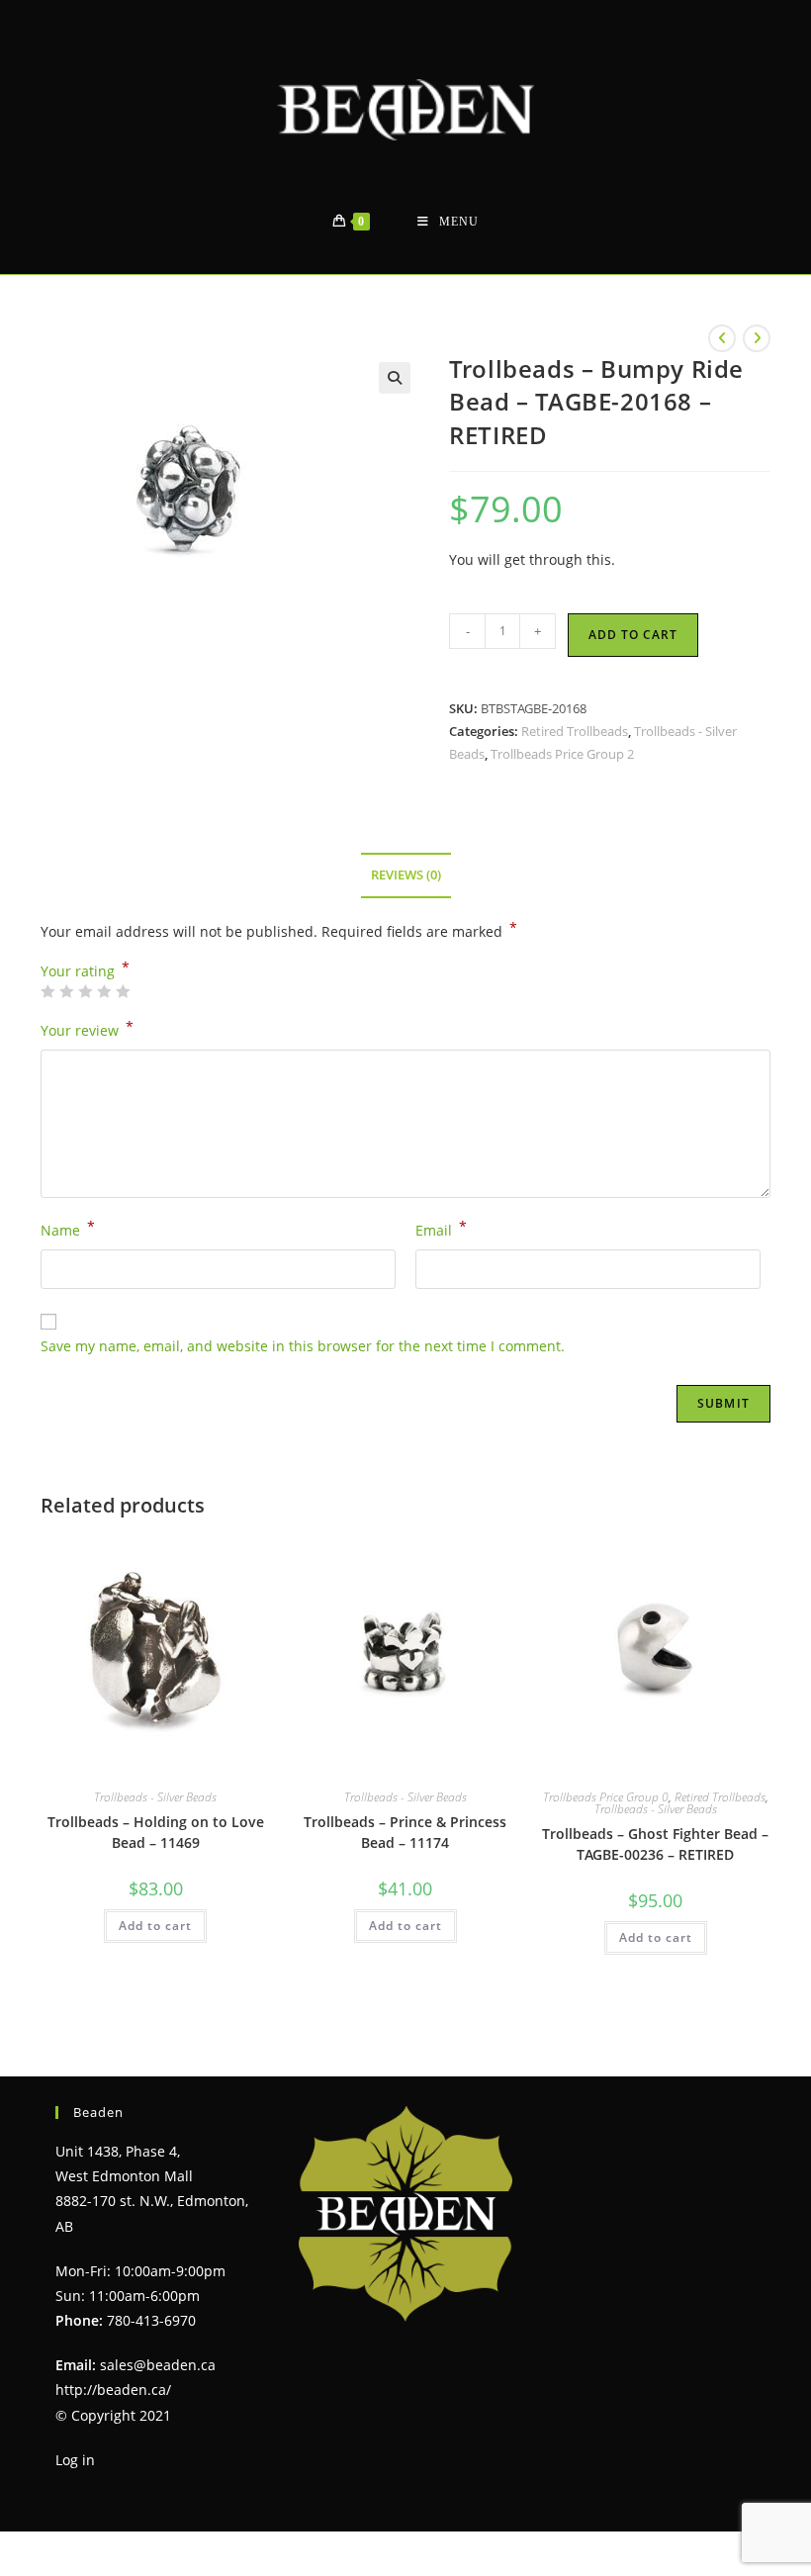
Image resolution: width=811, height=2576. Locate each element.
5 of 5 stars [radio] (123, 991)
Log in (75, 2460)
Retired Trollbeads (575, 731)
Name (68, 1229)
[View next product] (757, 338)
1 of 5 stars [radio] (47, 991)
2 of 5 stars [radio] (66, 991)
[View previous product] (722, 338)
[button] (395, 378)
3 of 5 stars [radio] (85, 991)
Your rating (85, 971)
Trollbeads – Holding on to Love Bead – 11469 (156, 1832)
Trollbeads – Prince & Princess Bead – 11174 (405, 1832)
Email (441, 1229)
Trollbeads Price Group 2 (562, 754)
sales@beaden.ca (158, 2365)
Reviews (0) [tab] (406, 875)
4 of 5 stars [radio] (104, 991)
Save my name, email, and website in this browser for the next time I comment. (303, 1346)
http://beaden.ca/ (113, 2390)
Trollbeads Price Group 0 (606, 1797)
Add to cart (633, 635)
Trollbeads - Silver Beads (155, 1797)
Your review (87, 1029)
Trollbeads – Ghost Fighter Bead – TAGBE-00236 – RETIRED (655, 1844)
